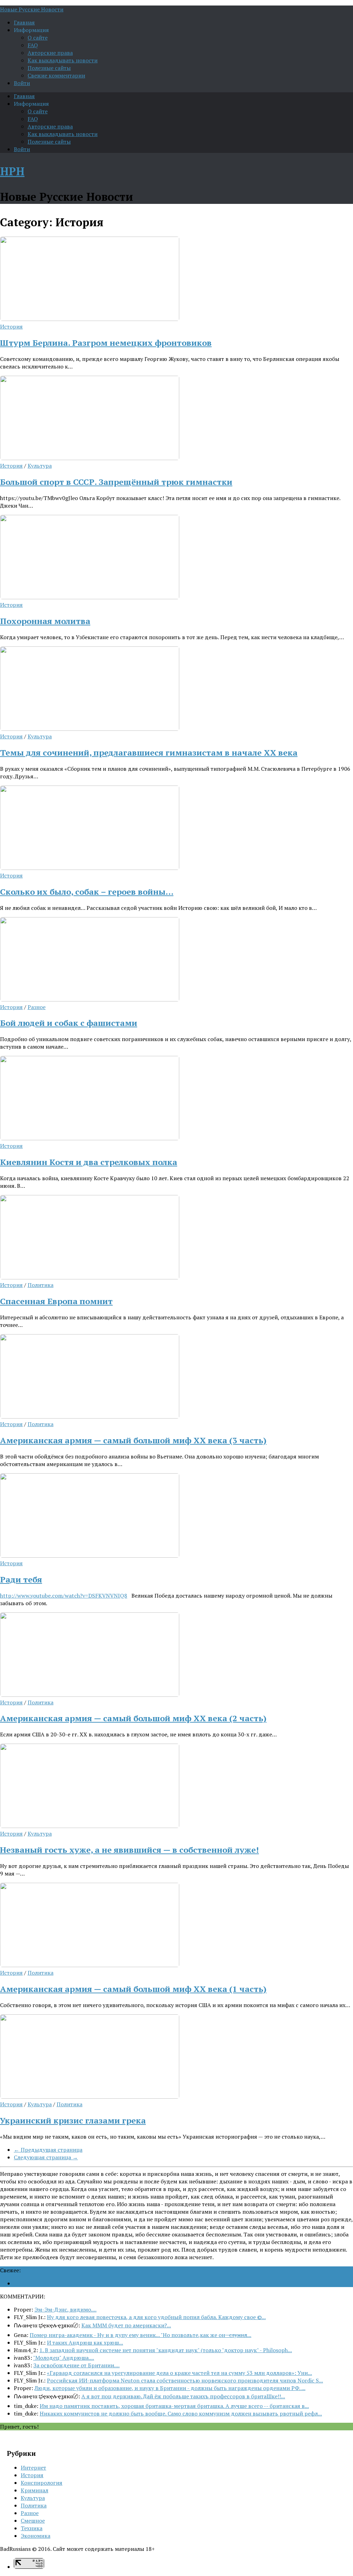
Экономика (36, 2536)
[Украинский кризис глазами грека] (90, 2097)
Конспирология (42, 2483)
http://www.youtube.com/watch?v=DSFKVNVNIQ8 (64, 1596)
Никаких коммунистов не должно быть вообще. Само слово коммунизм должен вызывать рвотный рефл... (181, 2413)
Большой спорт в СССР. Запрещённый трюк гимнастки (116, 482)
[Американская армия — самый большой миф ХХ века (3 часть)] (90, 1416)
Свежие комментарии (56, 75)
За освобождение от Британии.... (77, 2365)
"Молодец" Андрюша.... (64, 2358)
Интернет (33, 2468)
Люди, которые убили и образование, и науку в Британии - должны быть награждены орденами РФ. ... (170, 2388)
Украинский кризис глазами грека (73, 2120)
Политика (41, 1285)
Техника (32, 2528)
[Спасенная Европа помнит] (90, 1277)
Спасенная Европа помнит (56, 1301)
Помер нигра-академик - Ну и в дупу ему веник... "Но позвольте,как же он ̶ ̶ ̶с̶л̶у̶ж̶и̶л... (140, 2335)
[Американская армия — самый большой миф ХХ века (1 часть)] (90, 1965)
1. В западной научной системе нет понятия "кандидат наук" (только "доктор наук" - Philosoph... (166, 2350)
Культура (40, 466)
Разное (37, 1007)
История (11, 326)
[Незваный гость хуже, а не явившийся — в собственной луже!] (90, 1826)
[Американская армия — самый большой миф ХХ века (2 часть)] (90, 1695)
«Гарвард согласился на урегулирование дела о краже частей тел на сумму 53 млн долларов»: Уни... (179, 2373)
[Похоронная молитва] (90, 597)
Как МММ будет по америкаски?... (126, 2325)
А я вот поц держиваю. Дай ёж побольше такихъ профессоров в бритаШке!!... (183, 2396)
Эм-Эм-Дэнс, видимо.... (65, 2309)
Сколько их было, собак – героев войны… (87, 892)
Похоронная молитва (45, 621)
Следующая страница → (46, 2157)
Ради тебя (21, 1579)
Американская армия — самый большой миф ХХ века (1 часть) (133, 1989)
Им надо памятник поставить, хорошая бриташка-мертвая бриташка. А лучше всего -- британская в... (174, 2406)
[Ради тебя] (90, 1556)
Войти (22, 83)
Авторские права (50, 53)
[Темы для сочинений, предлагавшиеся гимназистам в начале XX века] (90, 729)
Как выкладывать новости (63, 60)
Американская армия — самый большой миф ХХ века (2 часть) (133, 1718)
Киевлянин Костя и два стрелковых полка (89, 1162)
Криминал (34, 2490)
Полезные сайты (49, 68)
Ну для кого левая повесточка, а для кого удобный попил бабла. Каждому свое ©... (156, 2317)
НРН (12, 171)
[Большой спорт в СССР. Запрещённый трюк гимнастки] (90, 458)
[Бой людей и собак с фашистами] (90, 999)
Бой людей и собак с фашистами (69, 1023)
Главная (24, 22)
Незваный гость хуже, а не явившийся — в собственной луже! (129, 1850)
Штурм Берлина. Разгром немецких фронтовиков (106, 343)
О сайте (38, 38)
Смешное (33, 2521)
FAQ (33, 45)
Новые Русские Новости (32, 9)
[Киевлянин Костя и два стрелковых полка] (90, 1138)
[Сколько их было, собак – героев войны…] (90, 868)
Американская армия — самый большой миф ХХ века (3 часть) (133, 1440)
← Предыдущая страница (48, 2150)
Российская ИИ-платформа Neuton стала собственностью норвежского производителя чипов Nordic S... (185, 2380)
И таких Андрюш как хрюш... (85, 2343)
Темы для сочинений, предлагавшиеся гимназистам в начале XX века (149, 752)
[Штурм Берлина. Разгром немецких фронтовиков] (90, 319)
